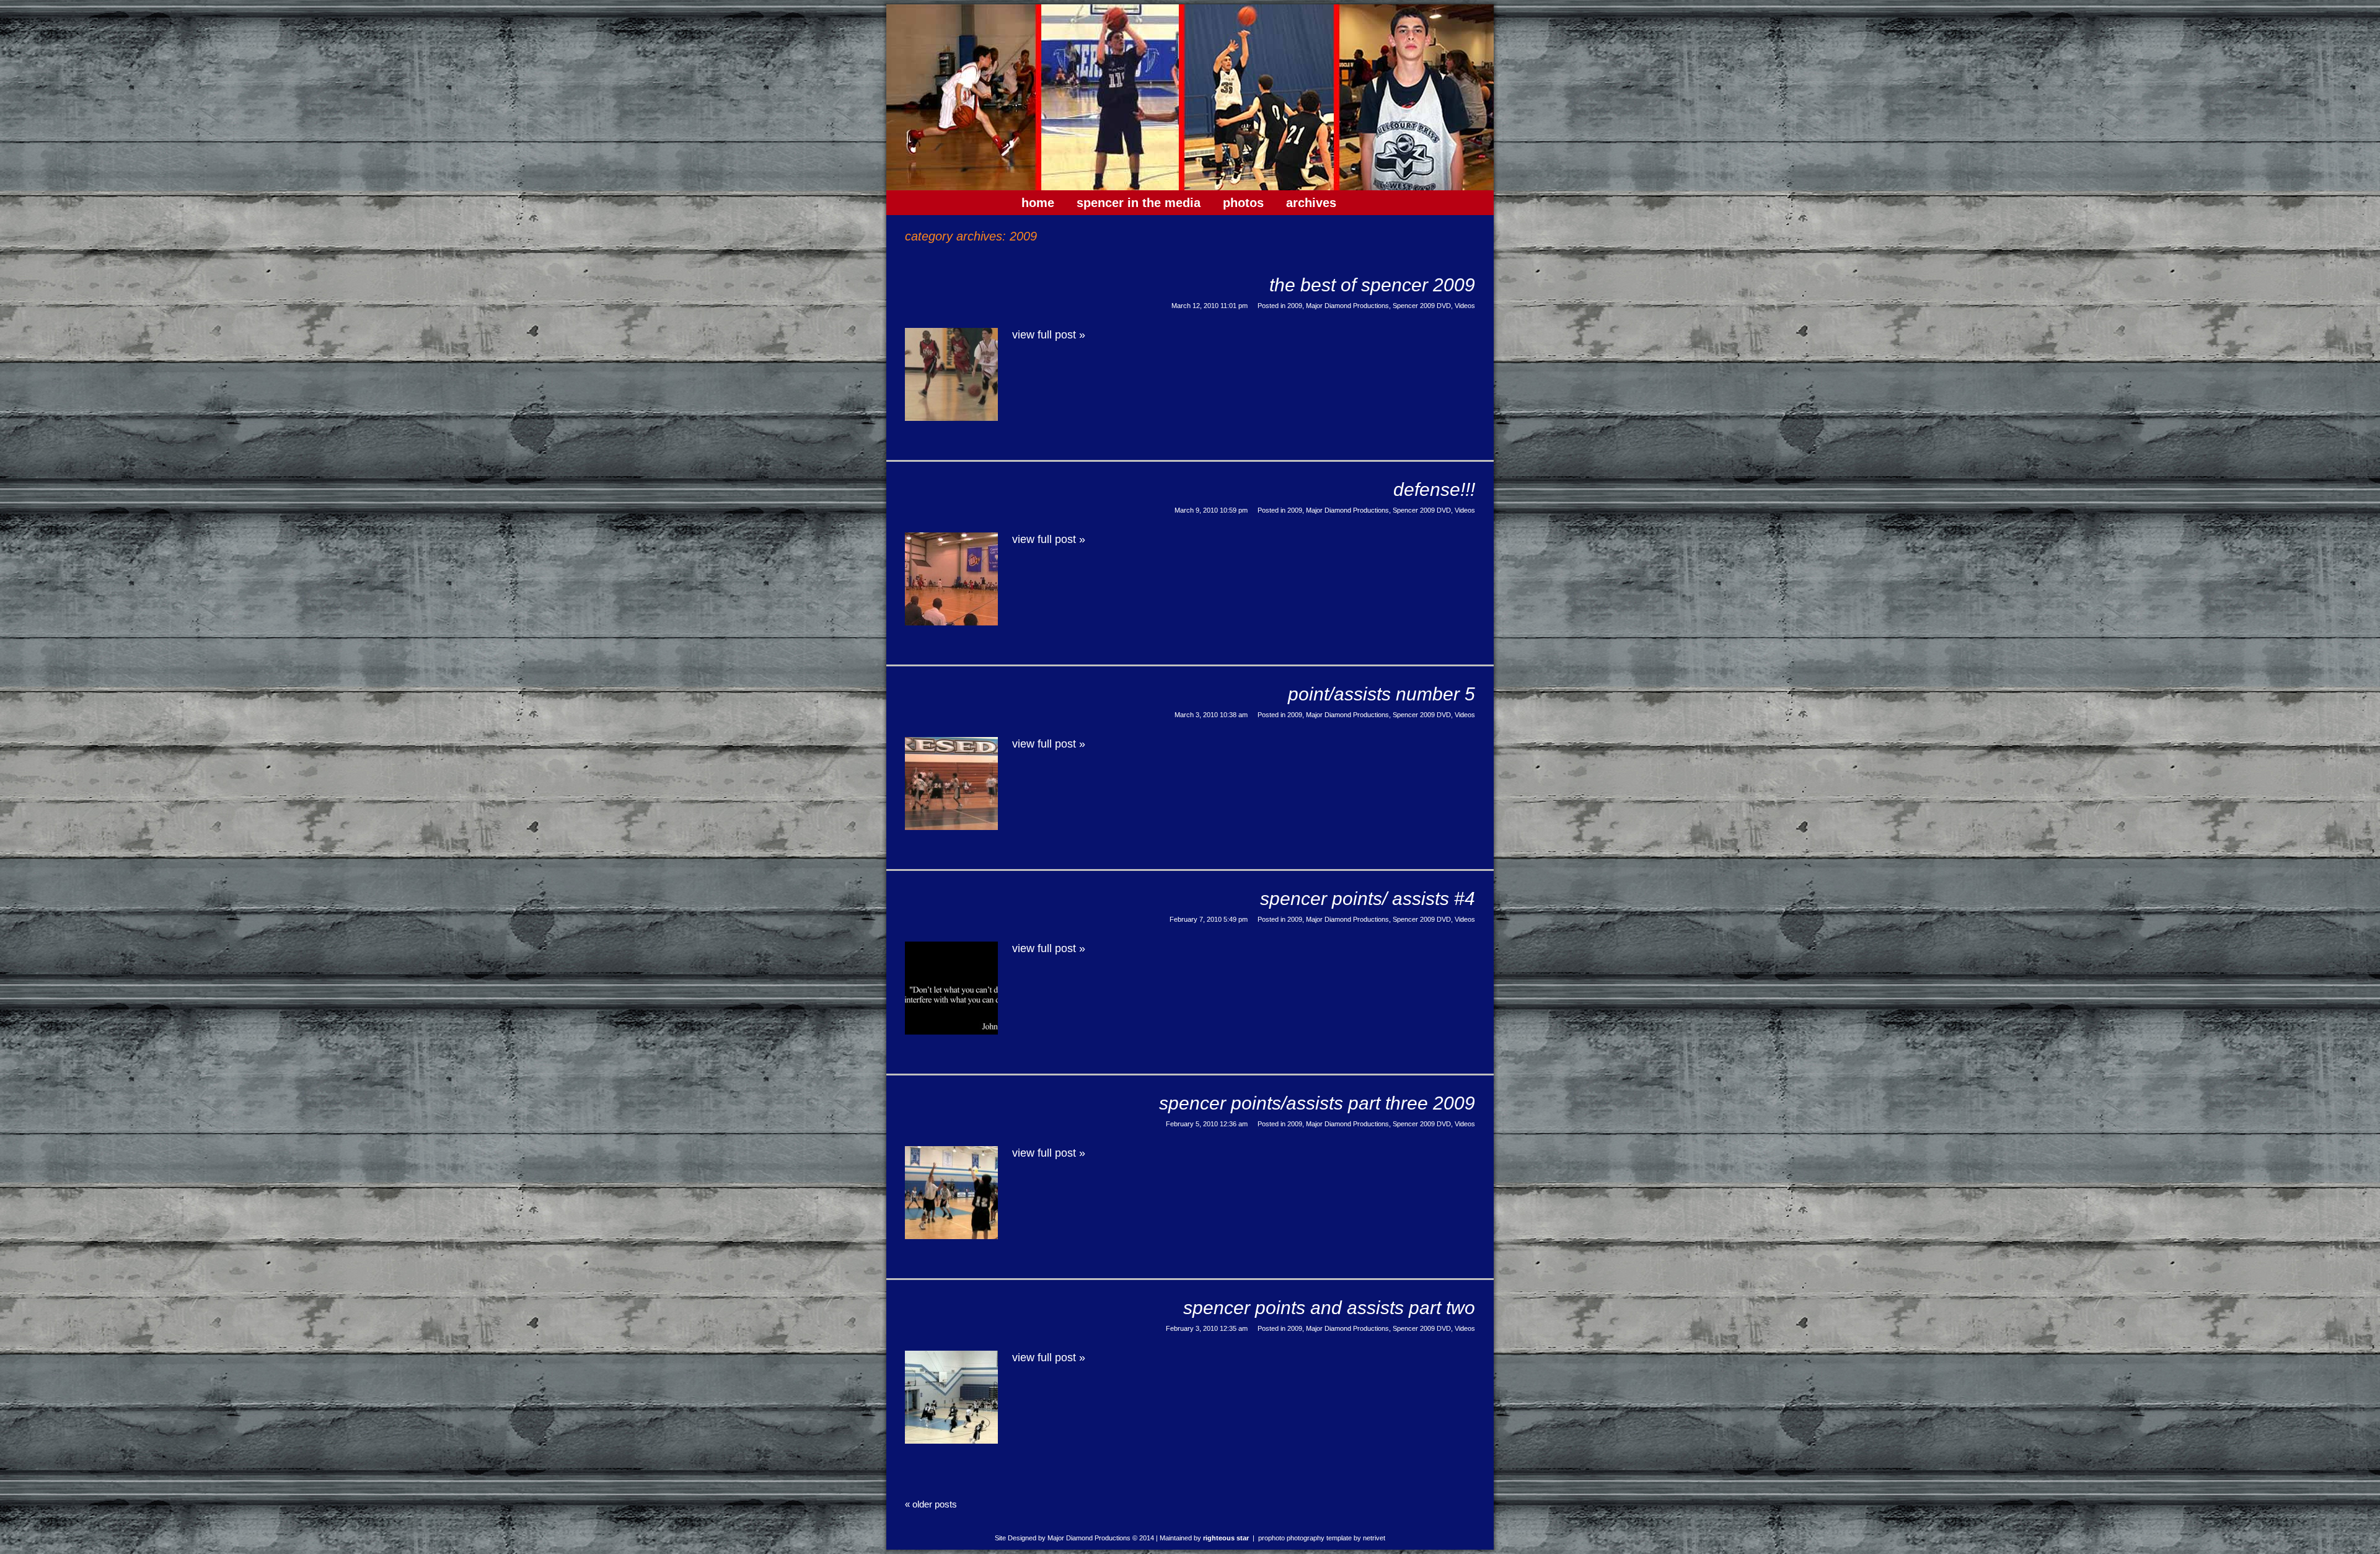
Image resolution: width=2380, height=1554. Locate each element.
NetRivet (1374, 1538)
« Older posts (931, 1504)
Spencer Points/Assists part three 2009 (1317, 1103)
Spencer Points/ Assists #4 (1368, 898)
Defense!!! (1434, 489)
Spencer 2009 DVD (1422, 306)
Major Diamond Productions (1347, 306)
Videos (1465, 306)
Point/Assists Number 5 (1382, 694)
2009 (1295, 306)
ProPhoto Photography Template (1305, 1538)
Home (1038, 203)
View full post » (1049, 335)
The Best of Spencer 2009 (1372, 285)
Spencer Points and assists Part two (1329, 1308)
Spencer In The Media (1139, 203)
